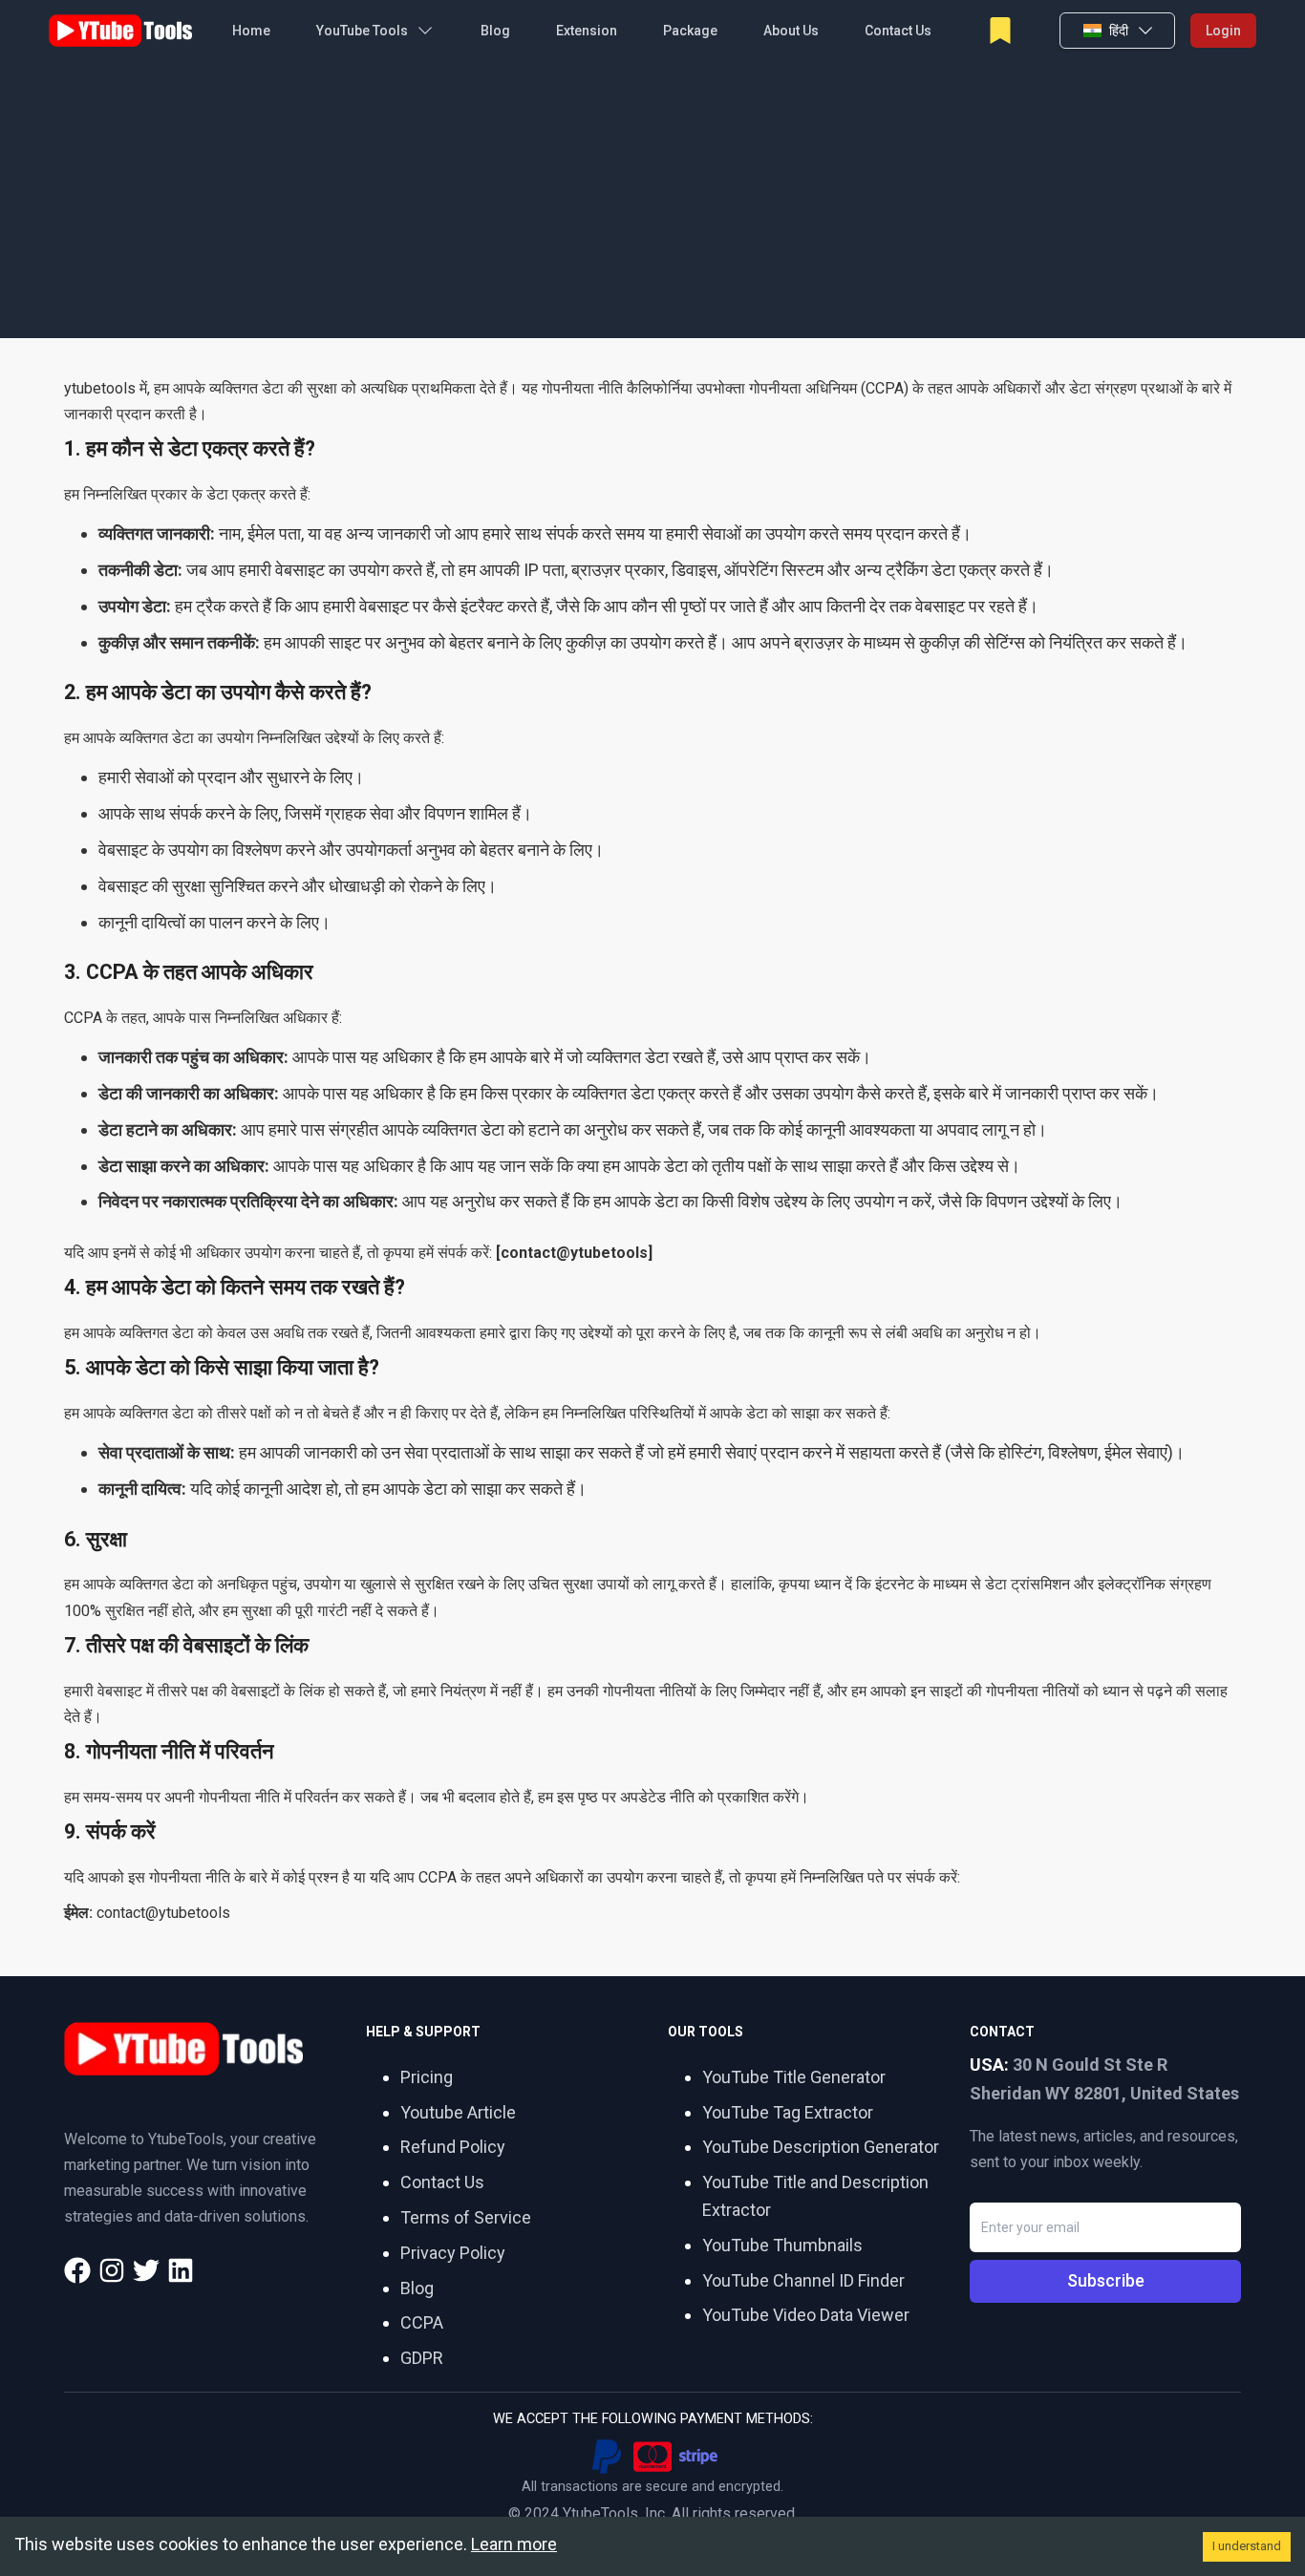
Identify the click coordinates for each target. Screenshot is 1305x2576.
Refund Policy (453, 2147)
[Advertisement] (652, 204)
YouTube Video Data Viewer (806, 2315)
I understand (1247, 2546)
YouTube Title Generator (794, 2077)
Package (690, 31)
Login (1223, 31)
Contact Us (898, 31)
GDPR (422, 2358)
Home (251, 31)
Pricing (427, 2077)
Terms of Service (466, 2217)
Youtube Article (458, 2112)
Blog (495, 31)
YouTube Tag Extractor (788, 2112)
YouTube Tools (362, 31)
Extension (587, 31)
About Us (791, 31)
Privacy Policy (453, 2253)
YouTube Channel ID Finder (803, 2280)
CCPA (422, 2322)
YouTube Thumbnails (782, 2245)
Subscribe (1106, 2280)
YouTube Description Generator (821, 2147)
